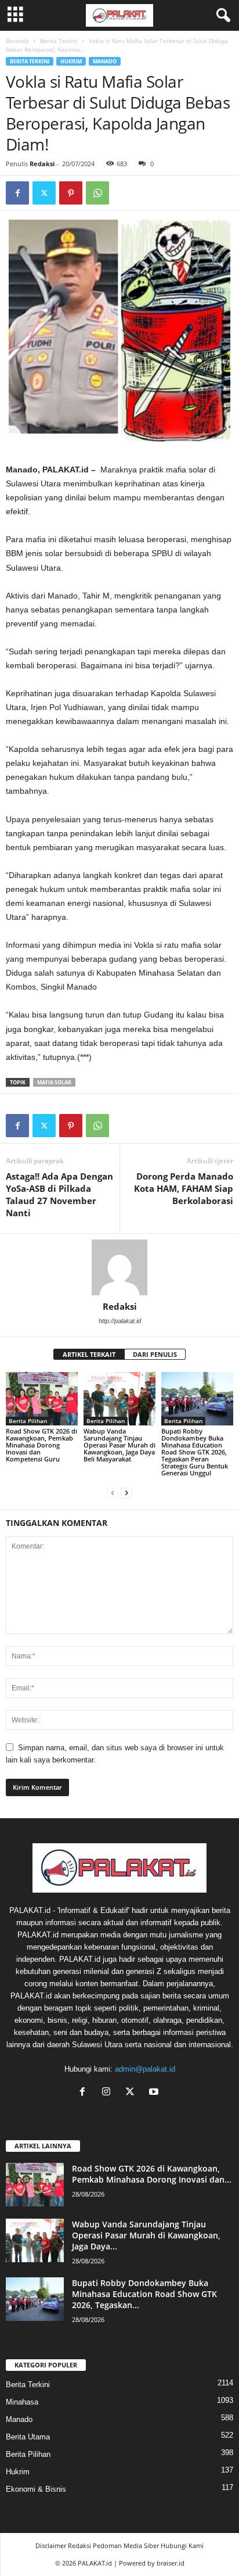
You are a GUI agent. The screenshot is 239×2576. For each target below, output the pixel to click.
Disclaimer (51, 2545)
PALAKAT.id (95, 2563)
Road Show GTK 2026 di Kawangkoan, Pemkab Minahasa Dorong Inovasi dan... (152, 2174)
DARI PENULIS (155, 1354)
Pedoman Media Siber (126, 2545)
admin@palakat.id (145, 2069)
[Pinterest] (71, 193)
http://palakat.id (120, 1321)
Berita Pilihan (28, 1421)
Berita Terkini (59, 41)
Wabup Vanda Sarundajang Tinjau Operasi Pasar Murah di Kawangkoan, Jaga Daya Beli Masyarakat (119, 1445)
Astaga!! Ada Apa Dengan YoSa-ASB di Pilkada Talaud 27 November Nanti (59, 1194)
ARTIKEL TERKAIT (89, 1354)
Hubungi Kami (182, 2545)
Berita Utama (28, 2437)
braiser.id (171, 2563)
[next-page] (126, 1493)
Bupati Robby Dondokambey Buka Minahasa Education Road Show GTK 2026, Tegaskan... (144, 2294)
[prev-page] (113, 1493)
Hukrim (71, 61)
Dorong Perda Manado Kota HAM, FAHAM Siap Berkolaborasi (184, 1188)
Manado (105, 61)
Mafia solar (54, 1082)
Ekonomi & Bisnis (36, 2489)
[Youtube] (155, 2093)
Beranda (17, 41)
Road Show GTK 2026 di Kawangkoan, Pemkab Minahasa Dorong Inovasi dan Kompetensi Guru (41, 1445)
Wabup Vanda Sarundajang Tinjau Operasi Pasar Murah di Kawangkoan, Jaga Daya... (146, 2235)
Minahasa (22, 2402)
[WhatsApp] (97, 193)
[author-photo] (119, 1267)
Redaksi (42, 164)
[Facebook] (17, 193)
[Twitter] (44, 193)
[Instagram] (109, 2093)
